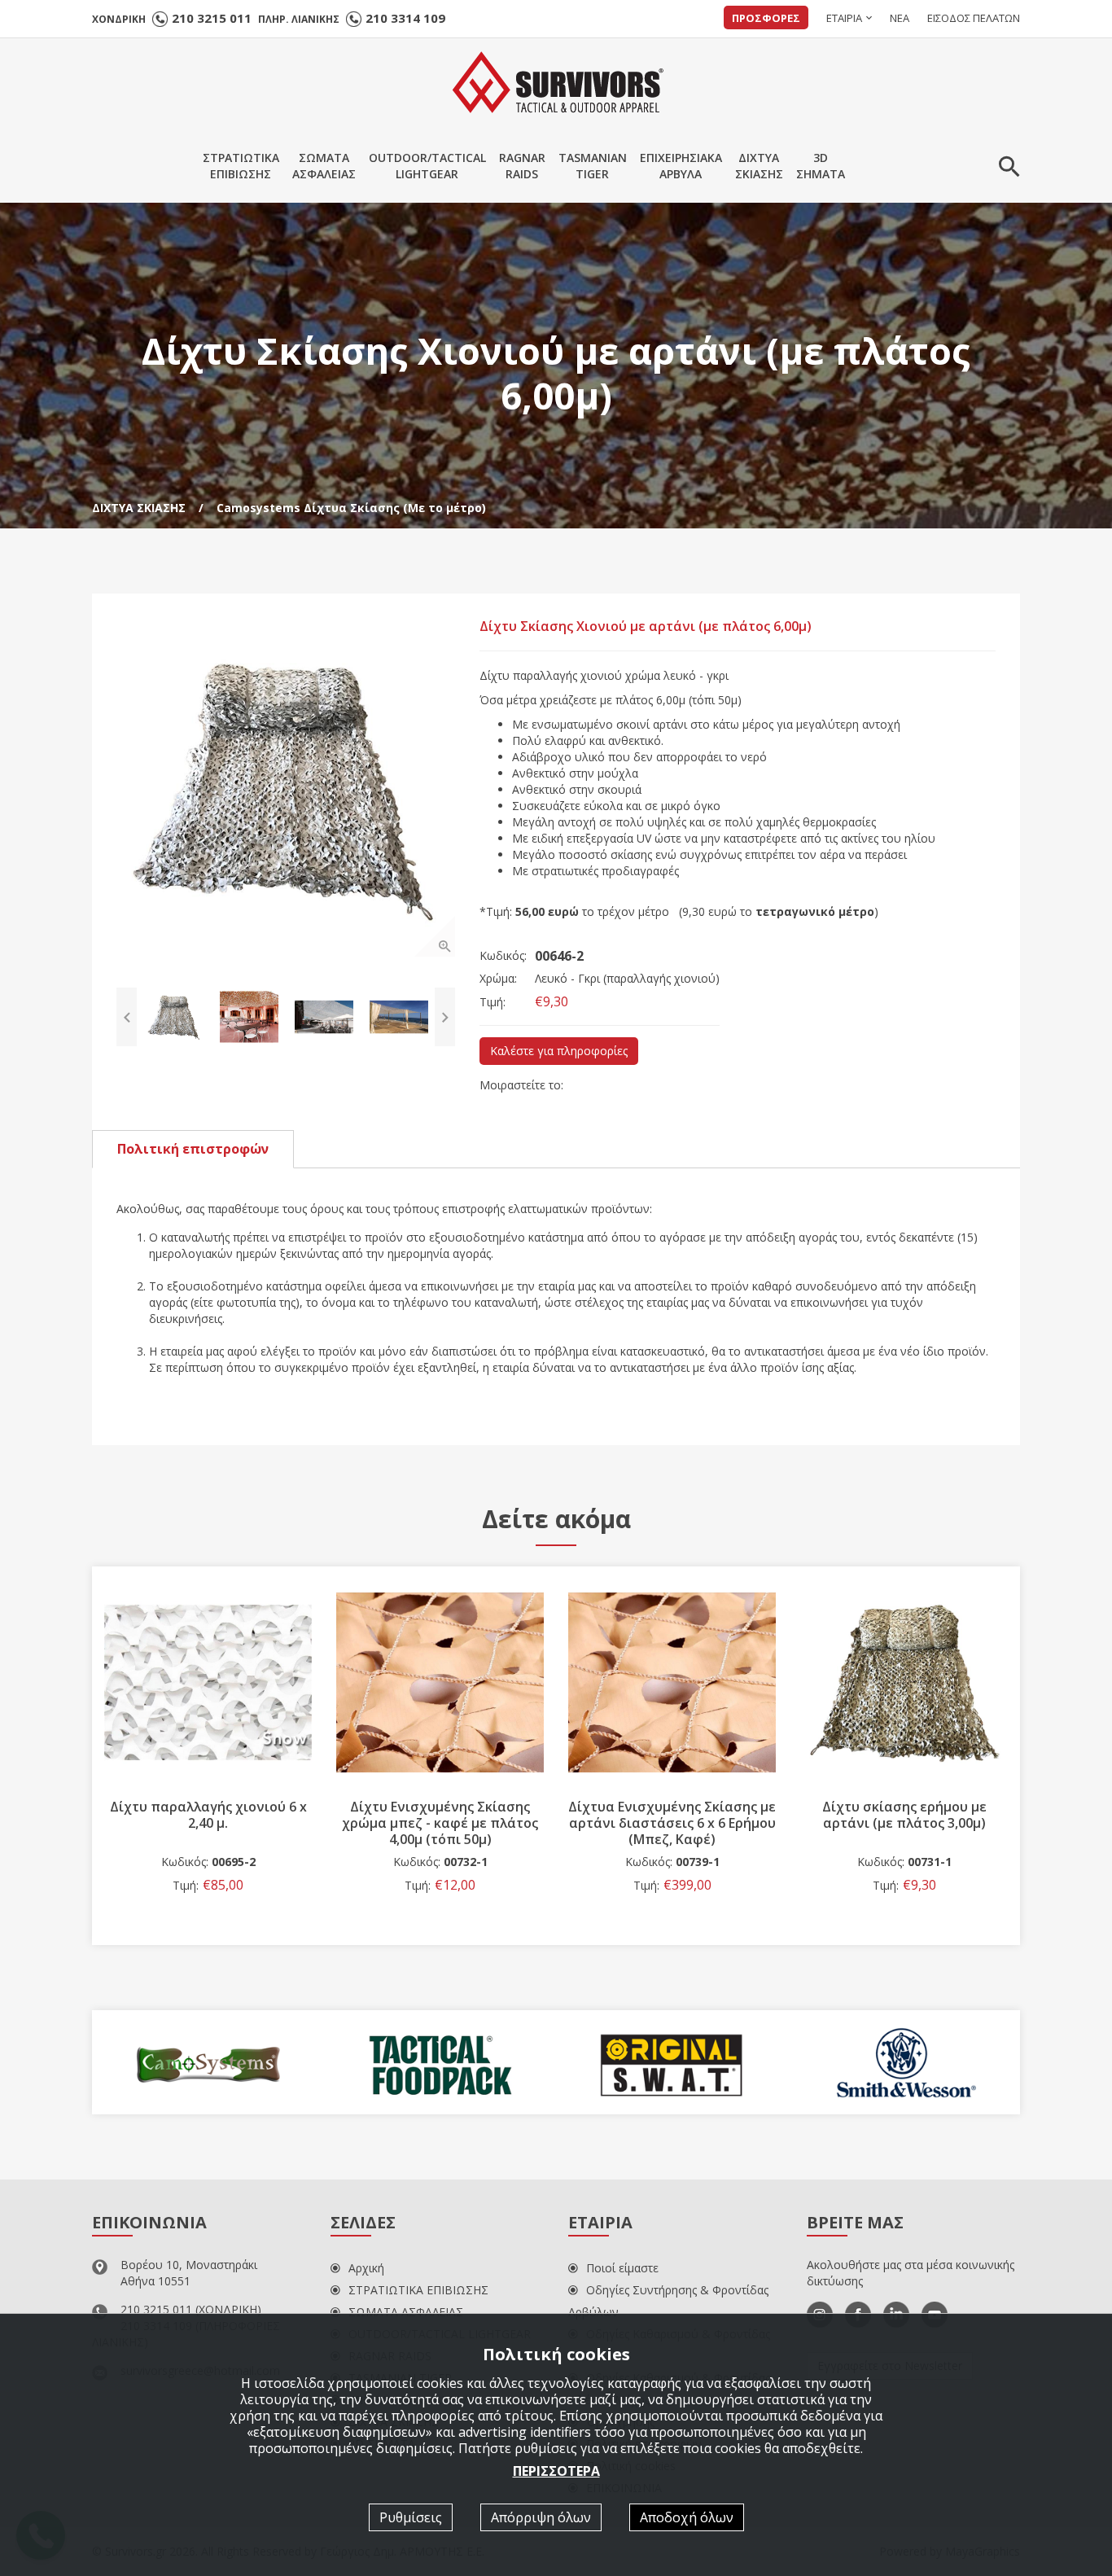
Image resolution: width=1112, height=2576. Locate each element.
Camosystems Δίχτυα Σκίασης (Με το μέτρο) (351, 508)
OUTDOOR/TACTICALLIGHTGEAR (427, 166)
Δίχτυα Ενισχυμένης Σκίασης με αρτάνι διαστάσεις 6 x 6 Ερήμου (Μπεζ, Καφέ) (440, 1823)
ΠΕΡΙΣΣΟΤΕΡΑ (556, 2471)
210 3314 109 (405, 18)
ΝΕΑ (900, 18)
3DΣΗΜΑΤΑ (821, 166)
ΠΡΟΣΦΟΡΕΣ (766, 18)
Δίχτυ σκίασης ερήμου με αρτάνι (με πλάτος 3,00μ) (672, 1815)
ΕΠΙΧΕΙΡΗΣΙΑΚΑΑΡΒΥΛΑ (681, 166)
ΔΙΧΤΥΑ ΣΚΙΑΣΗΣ (139, 508)
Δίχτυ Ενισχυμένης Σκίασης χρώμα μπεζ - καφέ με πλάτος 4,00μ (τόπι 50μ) (208, 1823)
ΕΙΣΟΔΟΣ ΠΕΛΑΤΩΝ (974, 18)
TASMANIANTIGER (593, 166)
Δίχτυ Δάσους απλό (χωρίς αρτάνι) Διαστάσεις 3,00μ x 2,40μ (904, 1823)
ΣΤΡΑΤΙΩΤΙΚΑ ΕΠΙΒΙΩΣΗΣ (418, 2290)
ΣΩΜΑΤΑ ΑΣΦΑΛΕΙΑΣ (406, 2312)
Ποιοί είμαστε (622, 2268)
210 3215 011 (212, 18)
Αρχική (366, 2268)
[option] (286, 787)
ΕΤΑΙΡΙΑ (844, 18)
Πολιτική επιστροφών (193, 1149)
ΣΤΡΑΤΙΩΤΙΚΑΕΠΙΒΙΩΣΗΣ (241, 166)
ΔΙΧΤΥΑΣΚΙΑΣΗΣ (759, 166)
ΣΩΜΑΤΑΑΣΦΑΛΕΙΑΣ (324, 166)
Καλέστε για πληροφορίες (559, 1051)
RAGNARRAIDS (522, 166)
